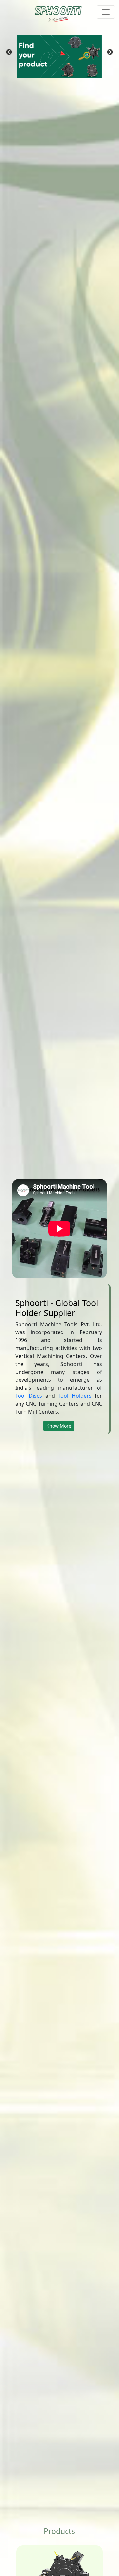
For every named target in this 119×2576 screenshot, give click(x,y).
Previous (9, 52)
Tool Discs (29, 1396)
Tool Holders (75, 1396)
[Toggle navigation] (106, 12)
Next (110, 52)
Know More (59, 1426)
